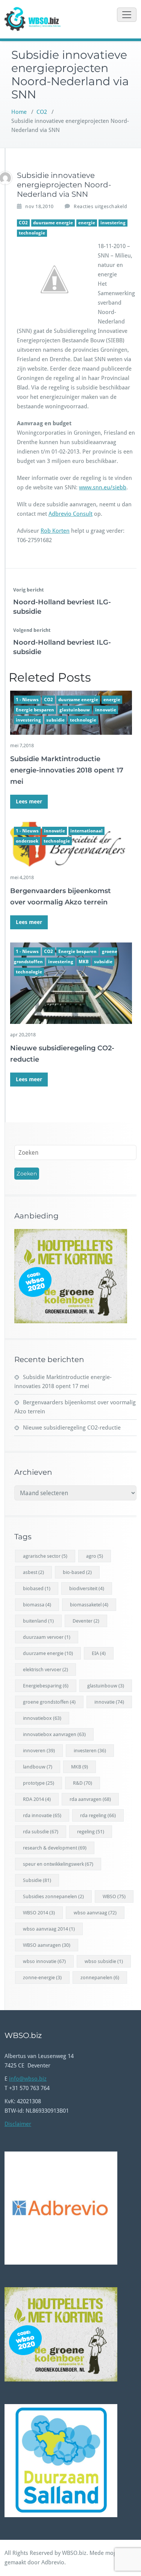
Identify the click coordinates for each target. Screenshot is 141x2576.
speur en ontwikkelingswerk (58, 1864)
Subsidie (37, 1880)
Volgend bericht (32, 630)
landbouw (38, 1767)
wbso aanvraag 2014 (49, 1929)
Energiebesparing (46, 1686)
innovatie (106, 710)
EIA (99, 1653)
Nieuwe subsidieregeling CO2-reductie (72, 1428)
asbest (33, 1572)
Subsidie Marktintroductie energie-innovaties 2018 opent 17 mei (67, 770)
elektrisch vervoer (45, 1670)
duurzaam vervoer (47, 1637)
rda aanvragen (90, 1799)
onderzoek (27, 841)
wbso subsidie (104, 1961)
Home (19, 112)
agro (95, 1556)
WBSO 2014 (39, 1913)
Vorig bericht (28, 590)
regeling (91, 1832)
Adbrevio (53, 2562)
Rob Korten (55, 531)
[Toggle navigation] (127, 15)
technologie (32, 233)
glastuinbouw (75, 710)
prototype (39, 1783)
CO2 (42, 112)
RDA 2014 (37, 1799)
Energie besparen (35, 710)
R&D (83, 1783)
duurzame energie (53, 223)
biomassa (37, 1605)
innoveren (39, 1751)
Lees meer (29, 801)
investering (113, 223)
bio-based (77, 1572)
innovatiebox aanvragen (54, 1734)
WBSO (114, 1896)
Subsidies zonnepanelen (53, 1896)
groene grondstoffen (49, 1702)
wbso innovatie (44, 1961)
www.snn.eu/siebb (103, 487)
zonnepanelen (100, 1978)
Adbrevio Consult (70, 514)
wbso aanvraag (95, 1913)
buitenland (38, 1621)
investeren (90, 1751)
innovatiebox (42, 1718)
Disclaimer (18, 2124)
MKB (84, 962)
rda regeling (98, 1815)
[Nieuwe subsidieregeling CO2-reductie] (71, 983)
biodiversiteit (87, 1588)
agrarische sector (45, 1556)
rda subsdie (41, 1832)
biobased (37, 1588)
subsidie (55, 720)
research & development (55, 1848)
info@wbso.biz (28, 2079)
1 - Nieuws (27, 700)
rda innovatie (42, 1815)
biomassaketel (89, 1605)
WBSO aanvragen (47, 1945)
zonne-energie (42, 1978)
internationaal (86, 831)
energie (87, 223)
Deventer (86, 1621)
